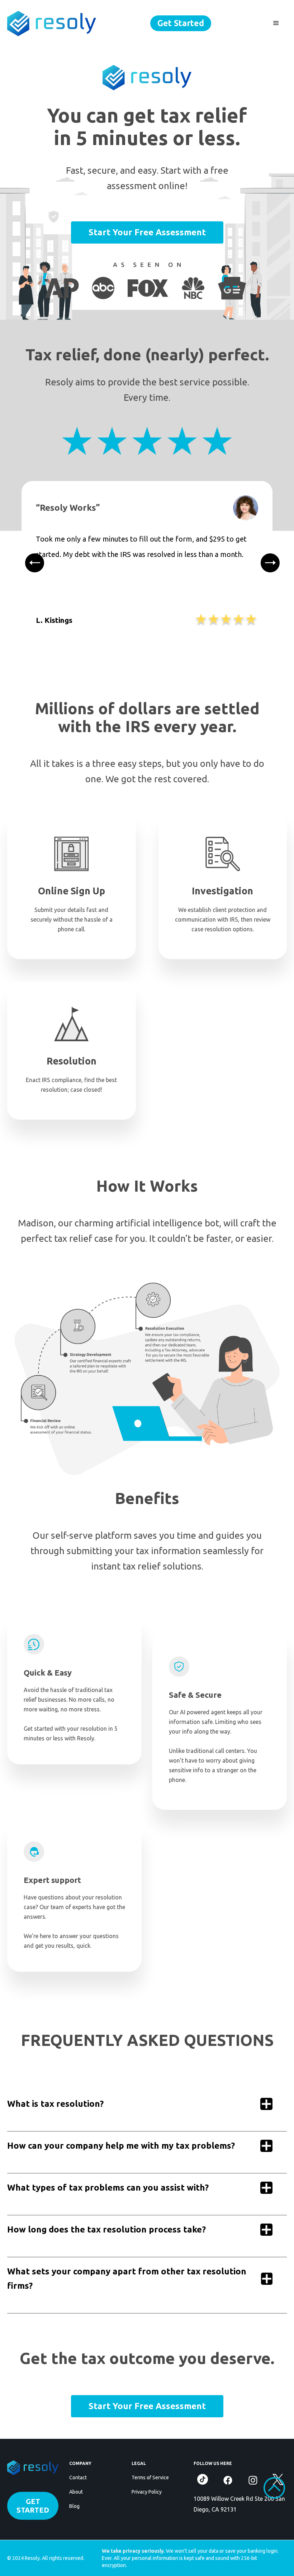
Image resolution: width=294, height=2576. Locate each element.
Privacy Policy (147, 2492)
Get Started (181, 23)
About (76, 2492)
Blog (74, 2506)
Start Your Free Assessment (147, 232)
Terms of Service (150, 2478)
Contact (78, 2478)
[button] (276, 23)
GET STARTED (33, 2506)
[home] (52, 23)
